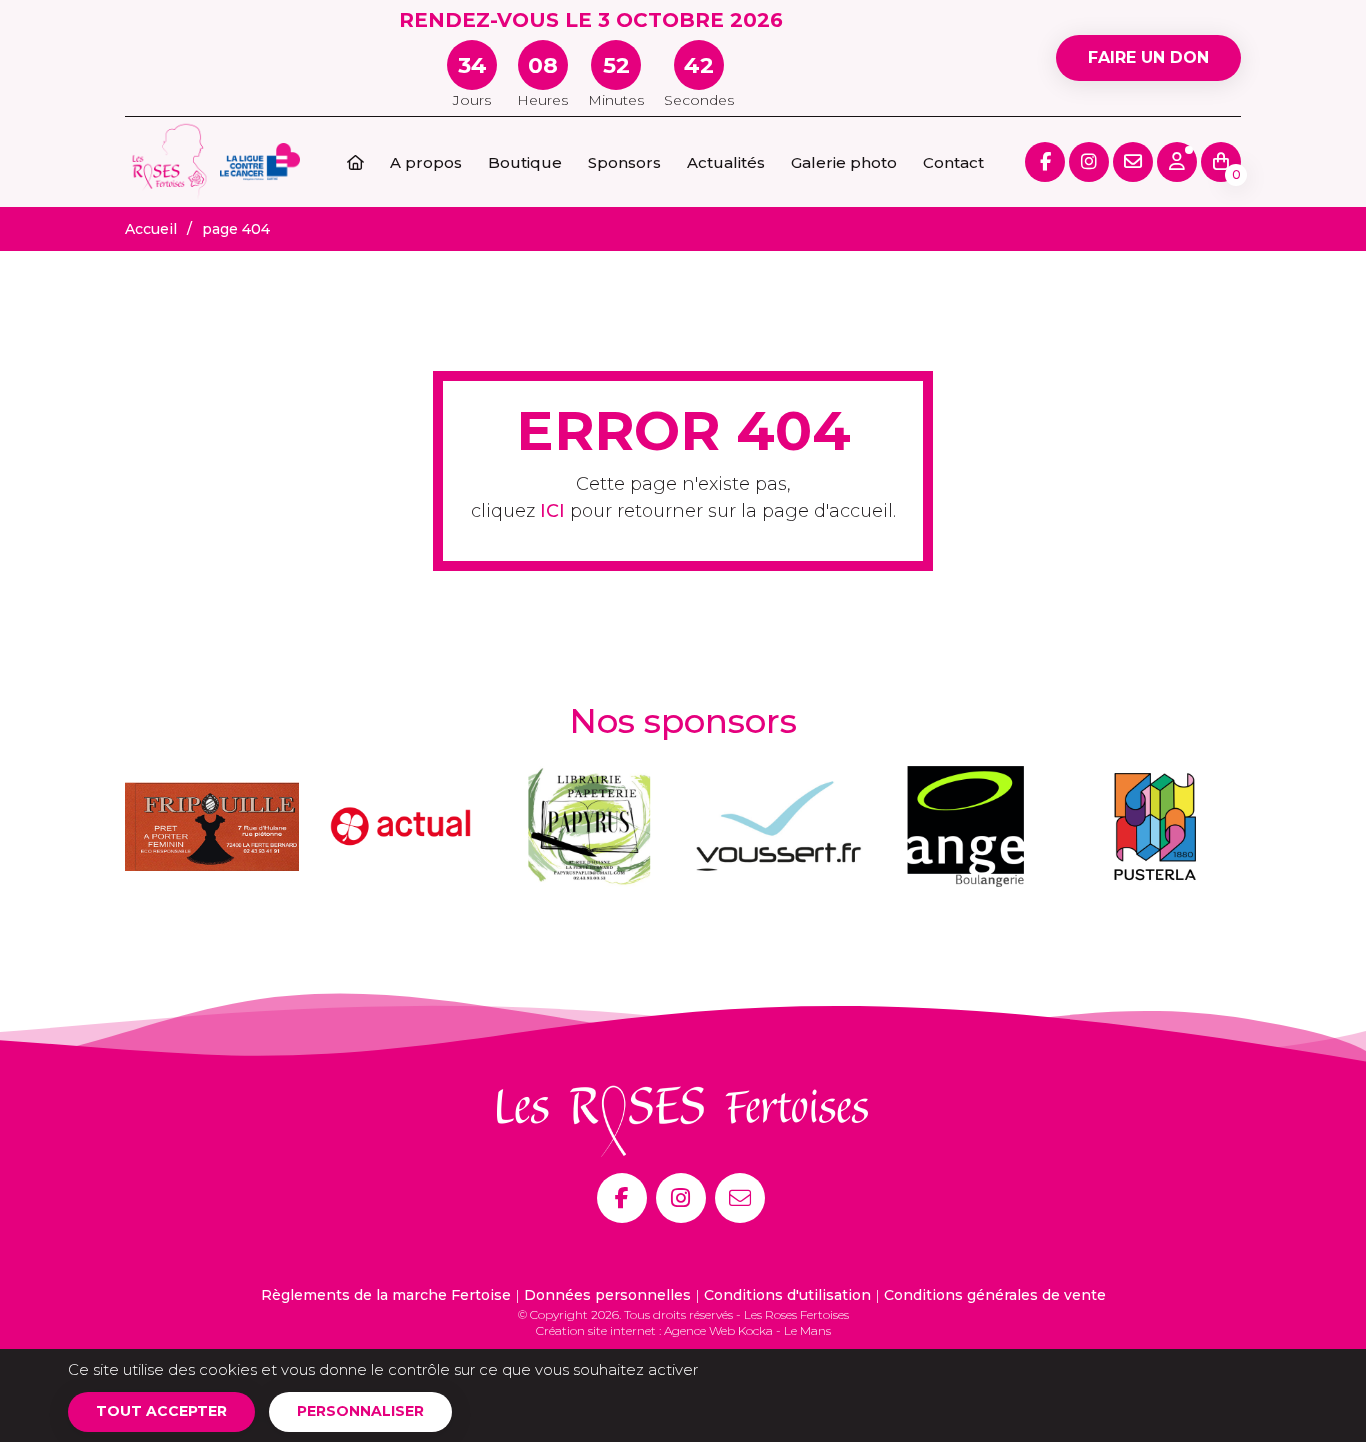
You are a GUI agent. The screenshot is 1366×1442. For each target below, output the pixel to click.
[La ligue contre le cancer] (260, 160)
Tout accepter (161, 1411)
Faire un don (1148, 57)
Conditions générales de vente (995, 1295)
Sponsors (624, 162)
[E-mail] (740, 1198)
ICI (552, 511)
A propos (426, 162)
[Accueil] (355, 162)
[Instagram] (681, 1198)
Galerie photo (844, 162)
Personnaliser (360, 1411)
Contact (953, 162)
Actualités (726, 162)
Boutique (525, 162)
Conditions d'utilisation (787, 1295)
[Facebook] (622, 1198)
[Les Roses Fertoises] (170, 160)
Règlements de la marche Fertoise (386, 1295)
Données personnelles (607, 1295)
